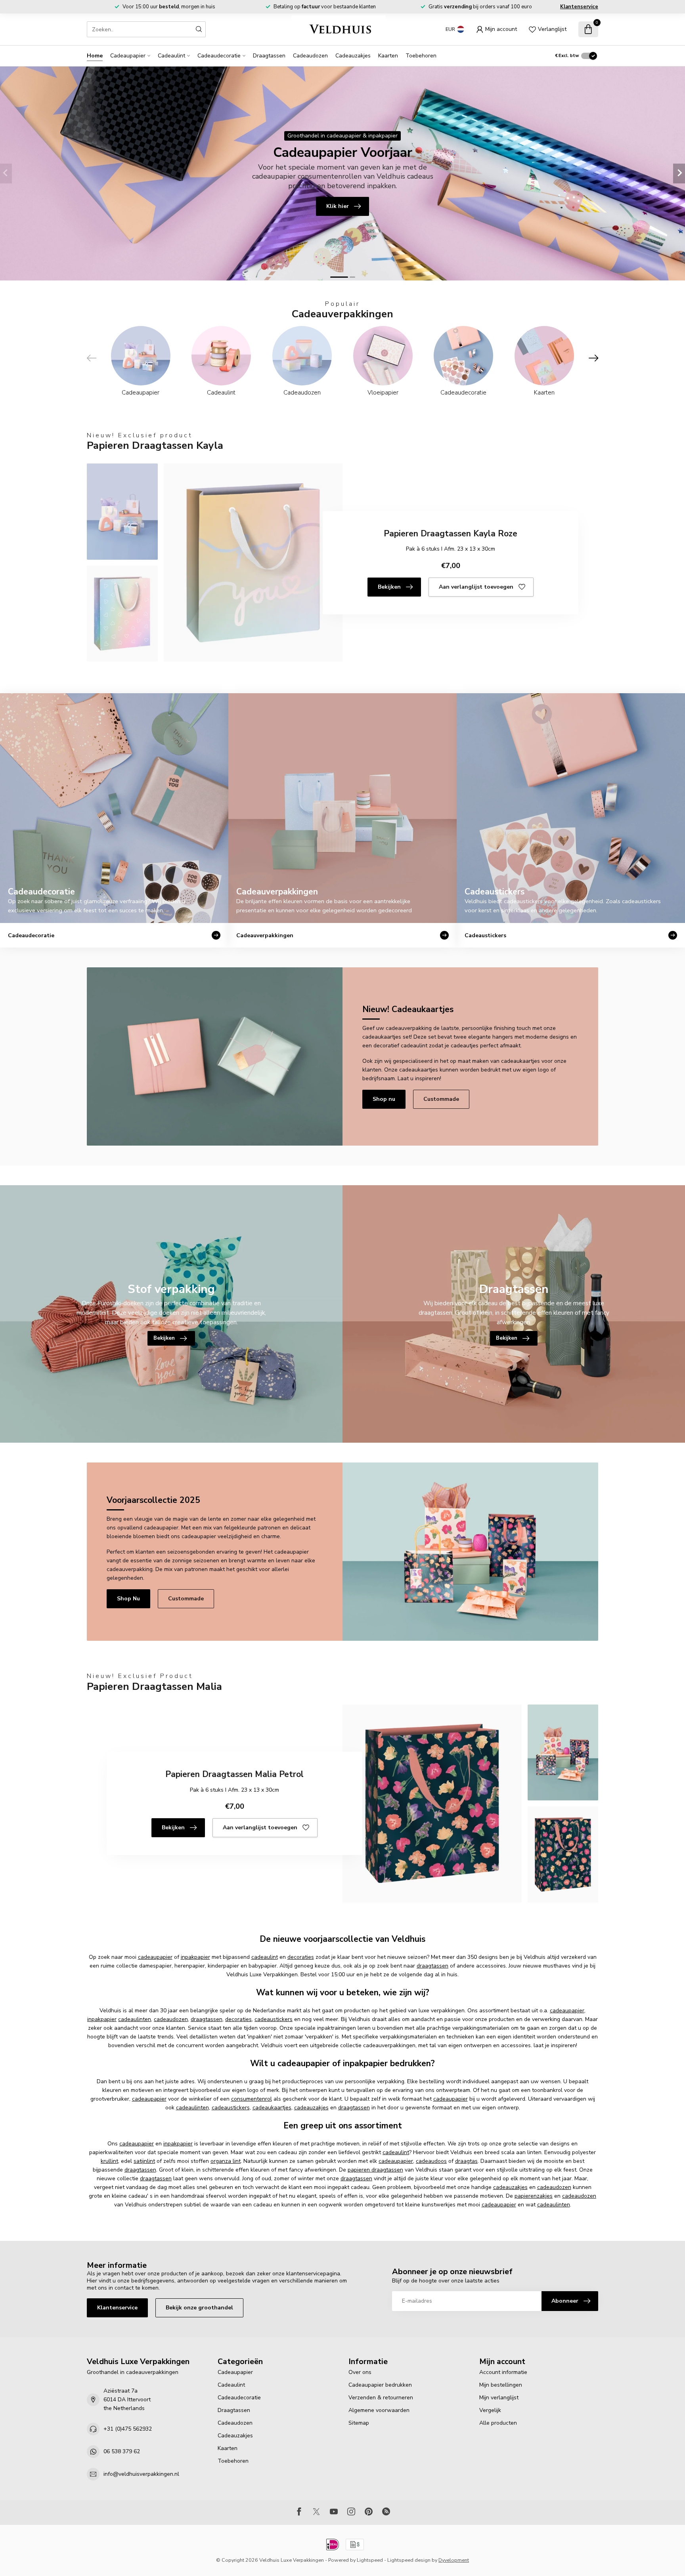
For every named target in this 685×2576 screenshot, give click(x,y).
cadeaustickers (274, 2019)
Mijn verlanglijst (499, 2398)
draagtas (466, 2161)
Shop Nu (128, 1599)
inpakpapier (195, 1957)
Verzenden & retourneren (381, 2398)
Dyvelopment (454, 2560)
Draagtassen (269, 56)
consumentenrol (252, 2099)
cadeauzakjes (311, 2108)
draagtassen (432, 1966)
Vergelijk (490, 2410)
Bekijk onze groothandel (199, 2308)
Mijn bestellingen (501, 2385)
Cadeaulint (171, 56)
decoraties (301, 1957)
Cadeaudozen (310, 56)
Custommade (441, 1099)
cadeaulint (265, 1957)
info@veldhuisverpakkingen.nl (141, 2474)
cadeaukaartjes (272, 2108)
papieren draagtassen (375, 2170)
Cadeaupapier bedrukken (380, 2385)
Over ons (360, 2372)
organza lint (226, 2161)
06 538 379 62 (122, 2451)
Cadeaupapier (128, 56)
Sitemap (359, 2423)
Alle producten (498, 2423)
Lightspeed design (409, 2560)
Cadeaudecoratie (219, 56)
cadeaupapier (155, 1957)
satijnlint (144, 2161)
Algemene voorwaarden (379, 2410)
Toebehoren (421, 56)
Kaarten (388, 56)
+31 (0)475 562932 (128, 2429)
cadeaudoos (431, 2161)
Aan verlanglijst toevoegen (476, 587)
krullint (109, 2161)
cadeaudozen (171, 2019)
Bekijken (389, 587)
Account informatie (503, 2372)
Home (95, 56)
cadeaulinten (135, 2019)
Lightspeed (370, 2560)
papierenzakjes (534, 2196)
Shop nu (384, 1099)
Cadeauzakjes (353, 56)
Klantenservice (579, 7)
